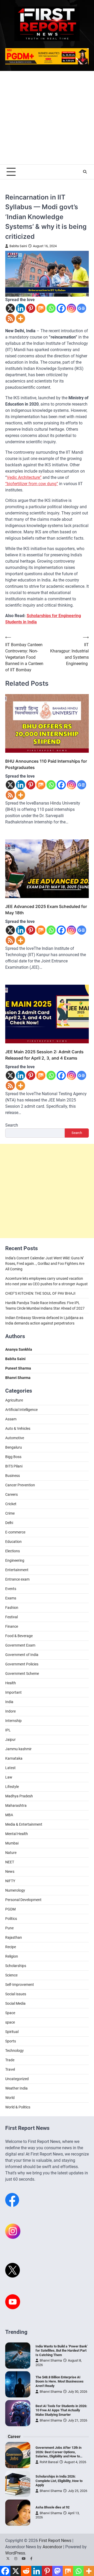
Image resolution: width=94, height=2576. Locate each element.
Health (11, 1683)
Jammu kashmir (18, 1749)
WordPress (15, 2553)
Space (10, 2013)
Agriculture (14, 1400)
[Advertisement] (47, 118)
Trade (10, 2060)
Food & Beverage (19, 1636)
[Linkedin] (20, 308)
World (10, 2098)
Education (13, 1542)
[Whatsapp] (51, 308)
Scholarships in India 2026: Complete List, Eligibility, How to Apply (59, 2481)
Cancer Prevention (20, 1485)
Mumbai (12, 1843)
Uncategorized (17, 2079)
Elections (13, 1551)
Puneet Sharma (18, 1368)
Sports (11, 2041)
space (10, 2022)
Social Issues (16, 1994)
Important (13, 1692)
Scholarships (16, 1966)
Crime (10, 1513)
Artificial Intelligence (21, 1410)
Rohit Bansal (49, 2462)
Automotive (15, 1438)
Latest (10, 1768)
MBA (9, 1815)
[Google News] (82, 308)
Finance (12, 1626)
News (10, 1871)
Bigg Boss (13, 1457)
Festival (11, 1617)
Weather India (16, 2088)
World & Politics (18, 2107)
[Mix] (41, 308)
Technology (14, 2051)
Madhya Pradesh (19, 1796)
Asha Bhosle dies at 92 (52, 2507)
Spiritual (12, 2032)
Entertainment (17, 1570)
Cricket (11, 1504)
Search (12, 1125)
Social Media (15, 2003)
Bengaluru (14, 1447)
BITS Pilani (14, 1466)
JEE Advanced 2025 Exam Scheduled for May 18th (46, 910)
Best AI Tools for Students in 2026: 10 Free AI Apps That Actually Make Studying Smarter (61, 2410)
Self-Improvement (20, 1985)
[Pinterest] (31, 308)
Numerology (15, 1890)
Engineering (15, 1560)
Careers (11, 1494)
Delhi (9, 1523)
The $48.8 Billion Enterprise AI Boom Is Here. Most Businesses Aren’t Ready (60, 2381)
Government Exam (20, 1645)
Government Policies (22, 1664)
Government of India (22, 1655)
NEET (10, 1862)
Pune (9, 1928)
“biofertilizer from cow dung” (32, 484)
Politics (11, 1919)
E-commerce (15, 1532)
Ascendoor (52, 2547)
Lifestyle (12, 1787)
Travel (10, 2069)
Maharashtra (16, 1805)
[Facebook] (61, 308)
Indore (10, 1711)
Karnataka (14, 1758)
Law (9, 1777)
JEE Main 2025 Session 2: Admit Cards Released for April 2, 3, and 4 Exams (44, 1055)
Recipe (11, 1947)
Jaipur (10, 1740)
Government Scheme (22, 1674)
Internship (13, 1721)
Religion (12, 1956)
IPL (8, 1730)
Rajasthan (14, 1937)
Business (13, 1476)
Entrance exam (17, 1579)
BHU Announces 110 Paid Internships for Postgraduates (46, 764)
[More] (20, 318)
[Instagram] (71, 308)
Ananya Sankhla (19, 1349)
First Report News (55, 2541)
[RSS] (10, 318)
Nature (11, 1853)
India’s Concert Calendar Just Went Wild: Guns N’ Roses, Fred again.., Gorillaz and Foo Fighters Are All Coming (45, 1264)
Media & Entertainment (24, 1824)
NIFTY (10, 1881)
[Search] (85, 172)
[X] (10, 308)
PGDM (10, 1909)
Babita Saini (18, 246)
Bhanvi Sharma (51, 2360)
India (9, 1702)
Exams (11, 1598)
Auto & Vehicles (18, 1428)
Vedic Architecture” (24, 477)
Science (11, 1975)
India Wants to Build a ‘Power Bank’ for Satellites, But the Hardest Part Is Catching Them (62, 2351)
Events (11, 1589)
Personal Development (23, 1900)
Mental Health (17, 1834)
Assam (11, 1419)
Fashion (12, 1608)
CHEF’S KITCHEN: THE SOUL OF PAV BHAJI (40, 1293)
